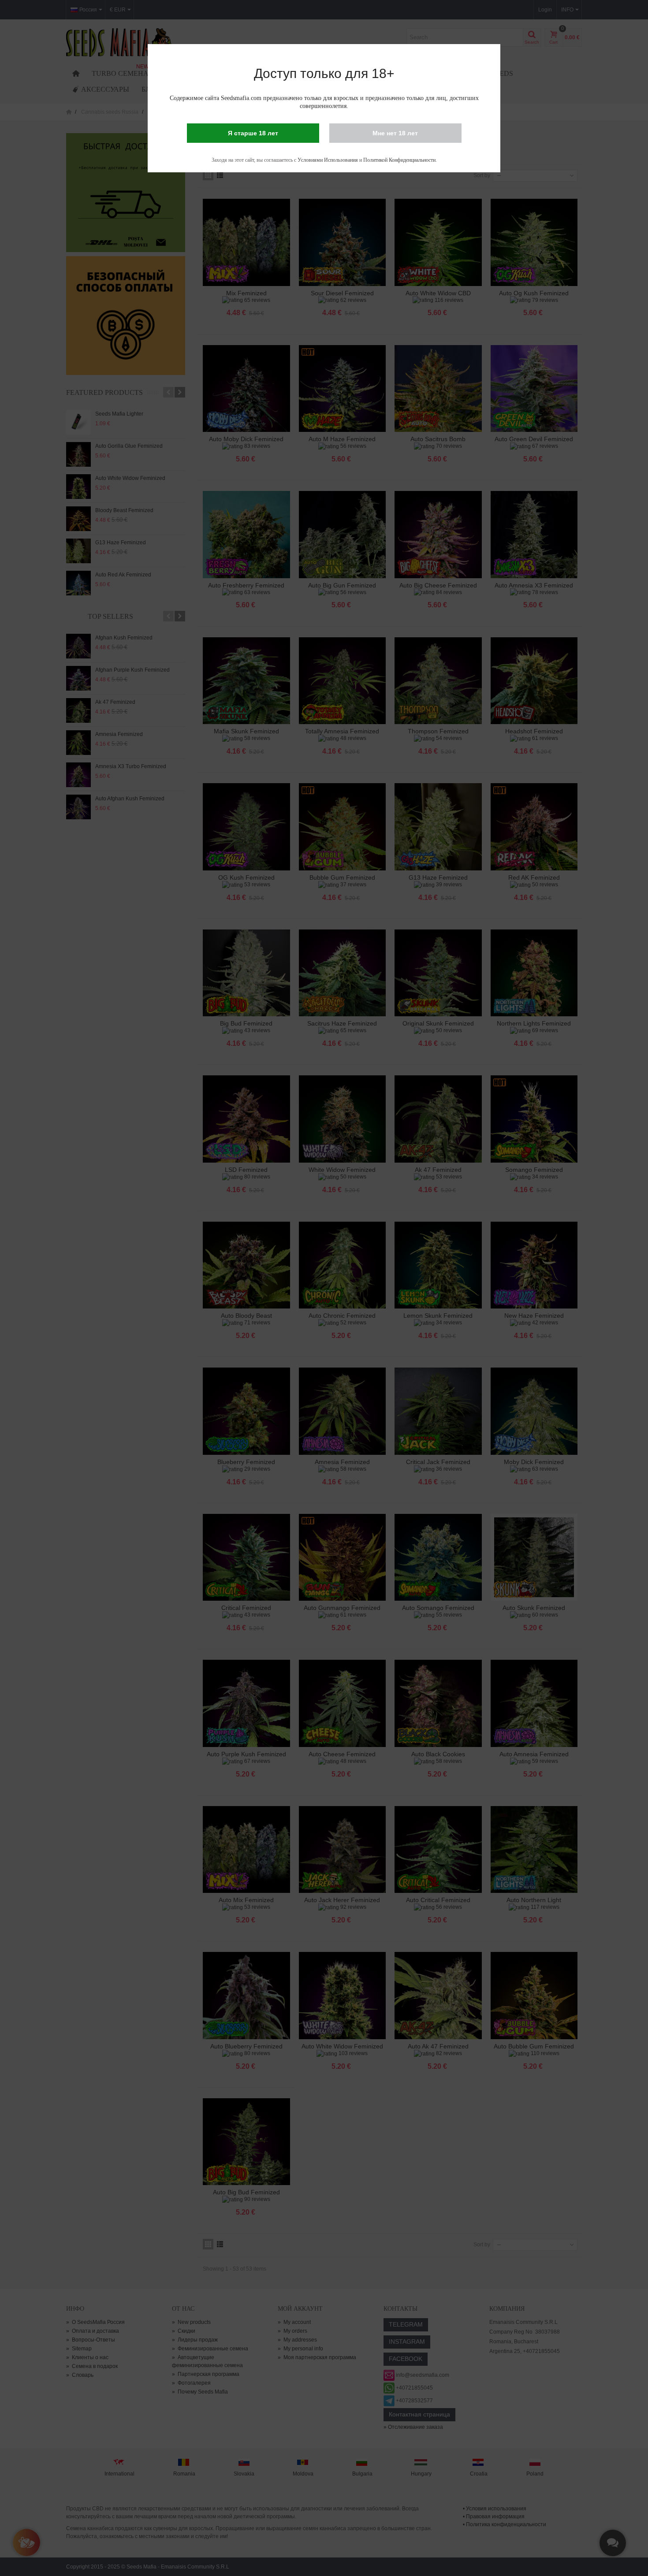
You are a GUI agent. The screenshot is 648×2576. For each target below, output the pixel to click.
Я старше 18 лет (253, 133)
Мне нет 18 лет (395, 133)
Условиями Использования (328, 160)
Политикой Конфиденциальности (399, 160)
